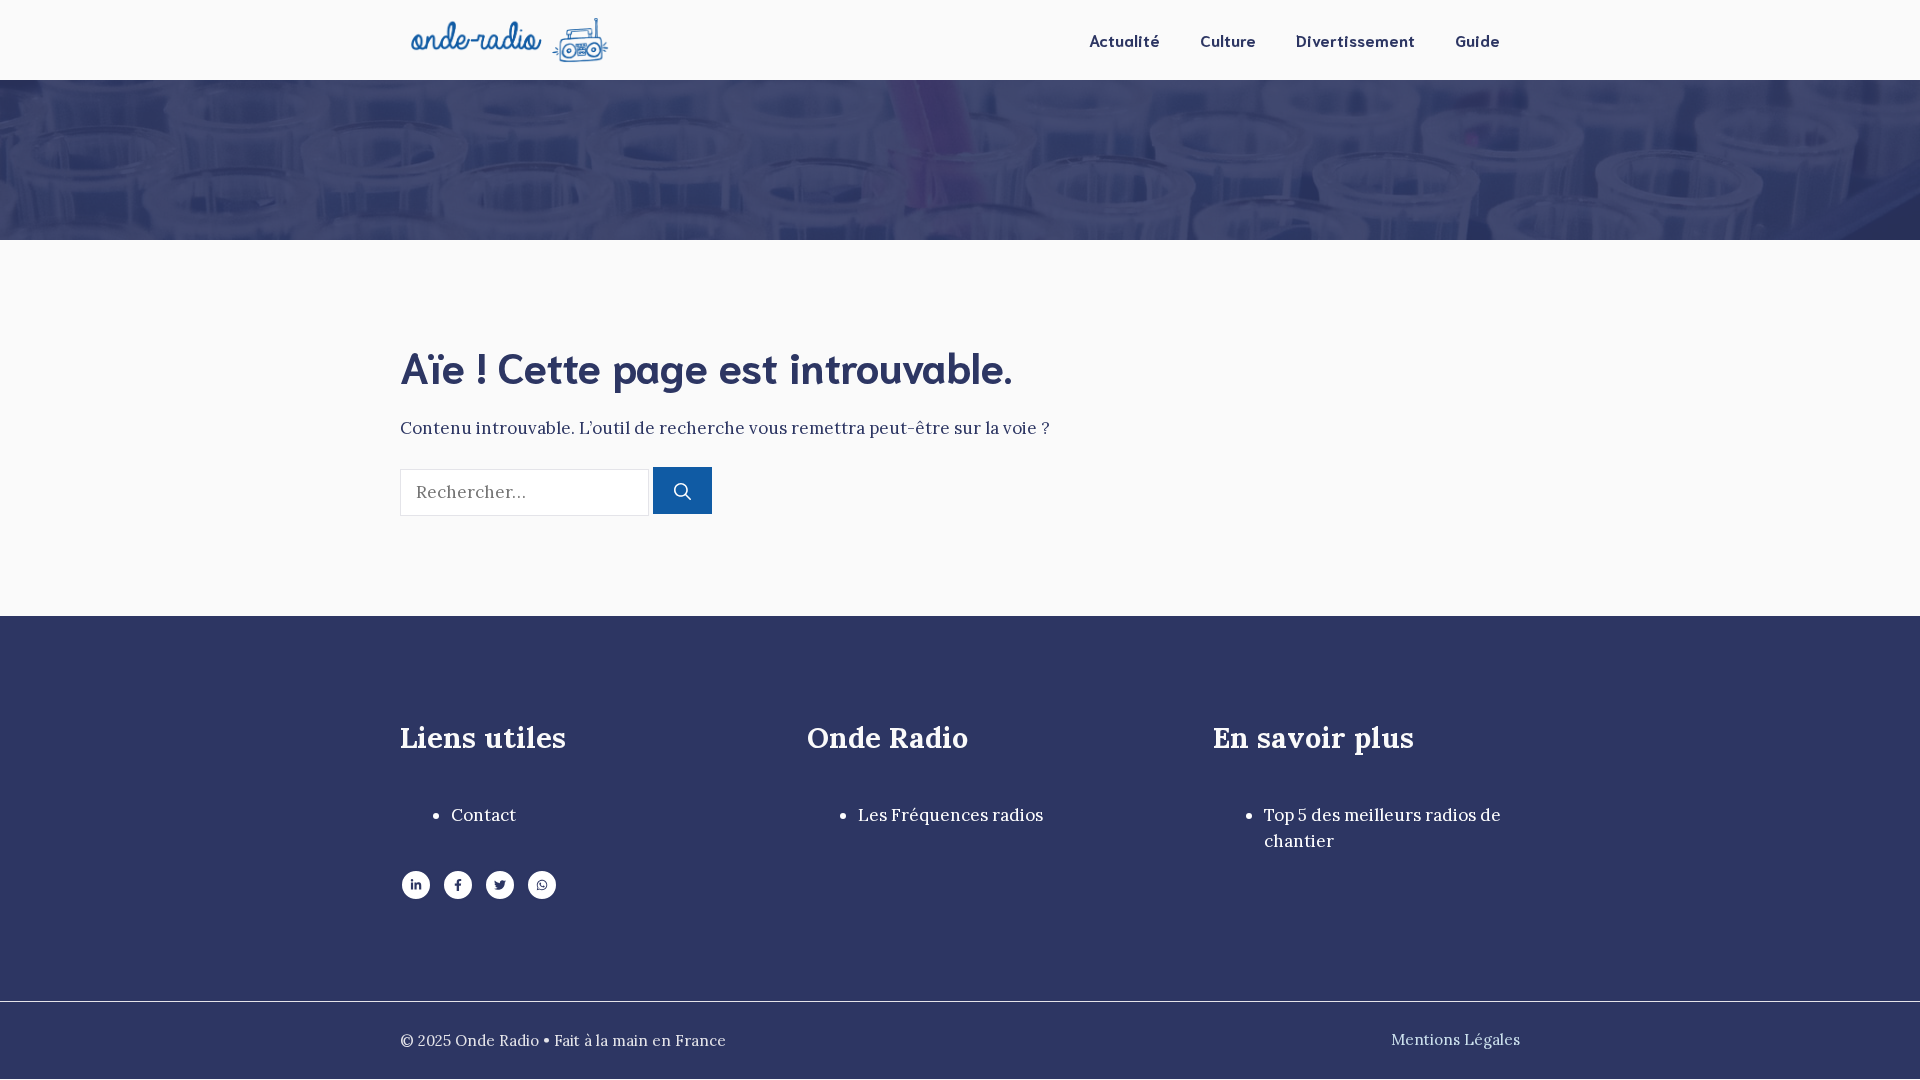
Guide (1477, 39)
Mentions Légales (1455, 1039)
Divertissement (1355, 39)
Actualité (1124, 39)
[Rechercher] (682, 491)
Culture (1228, 39)
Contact (483, 815)
